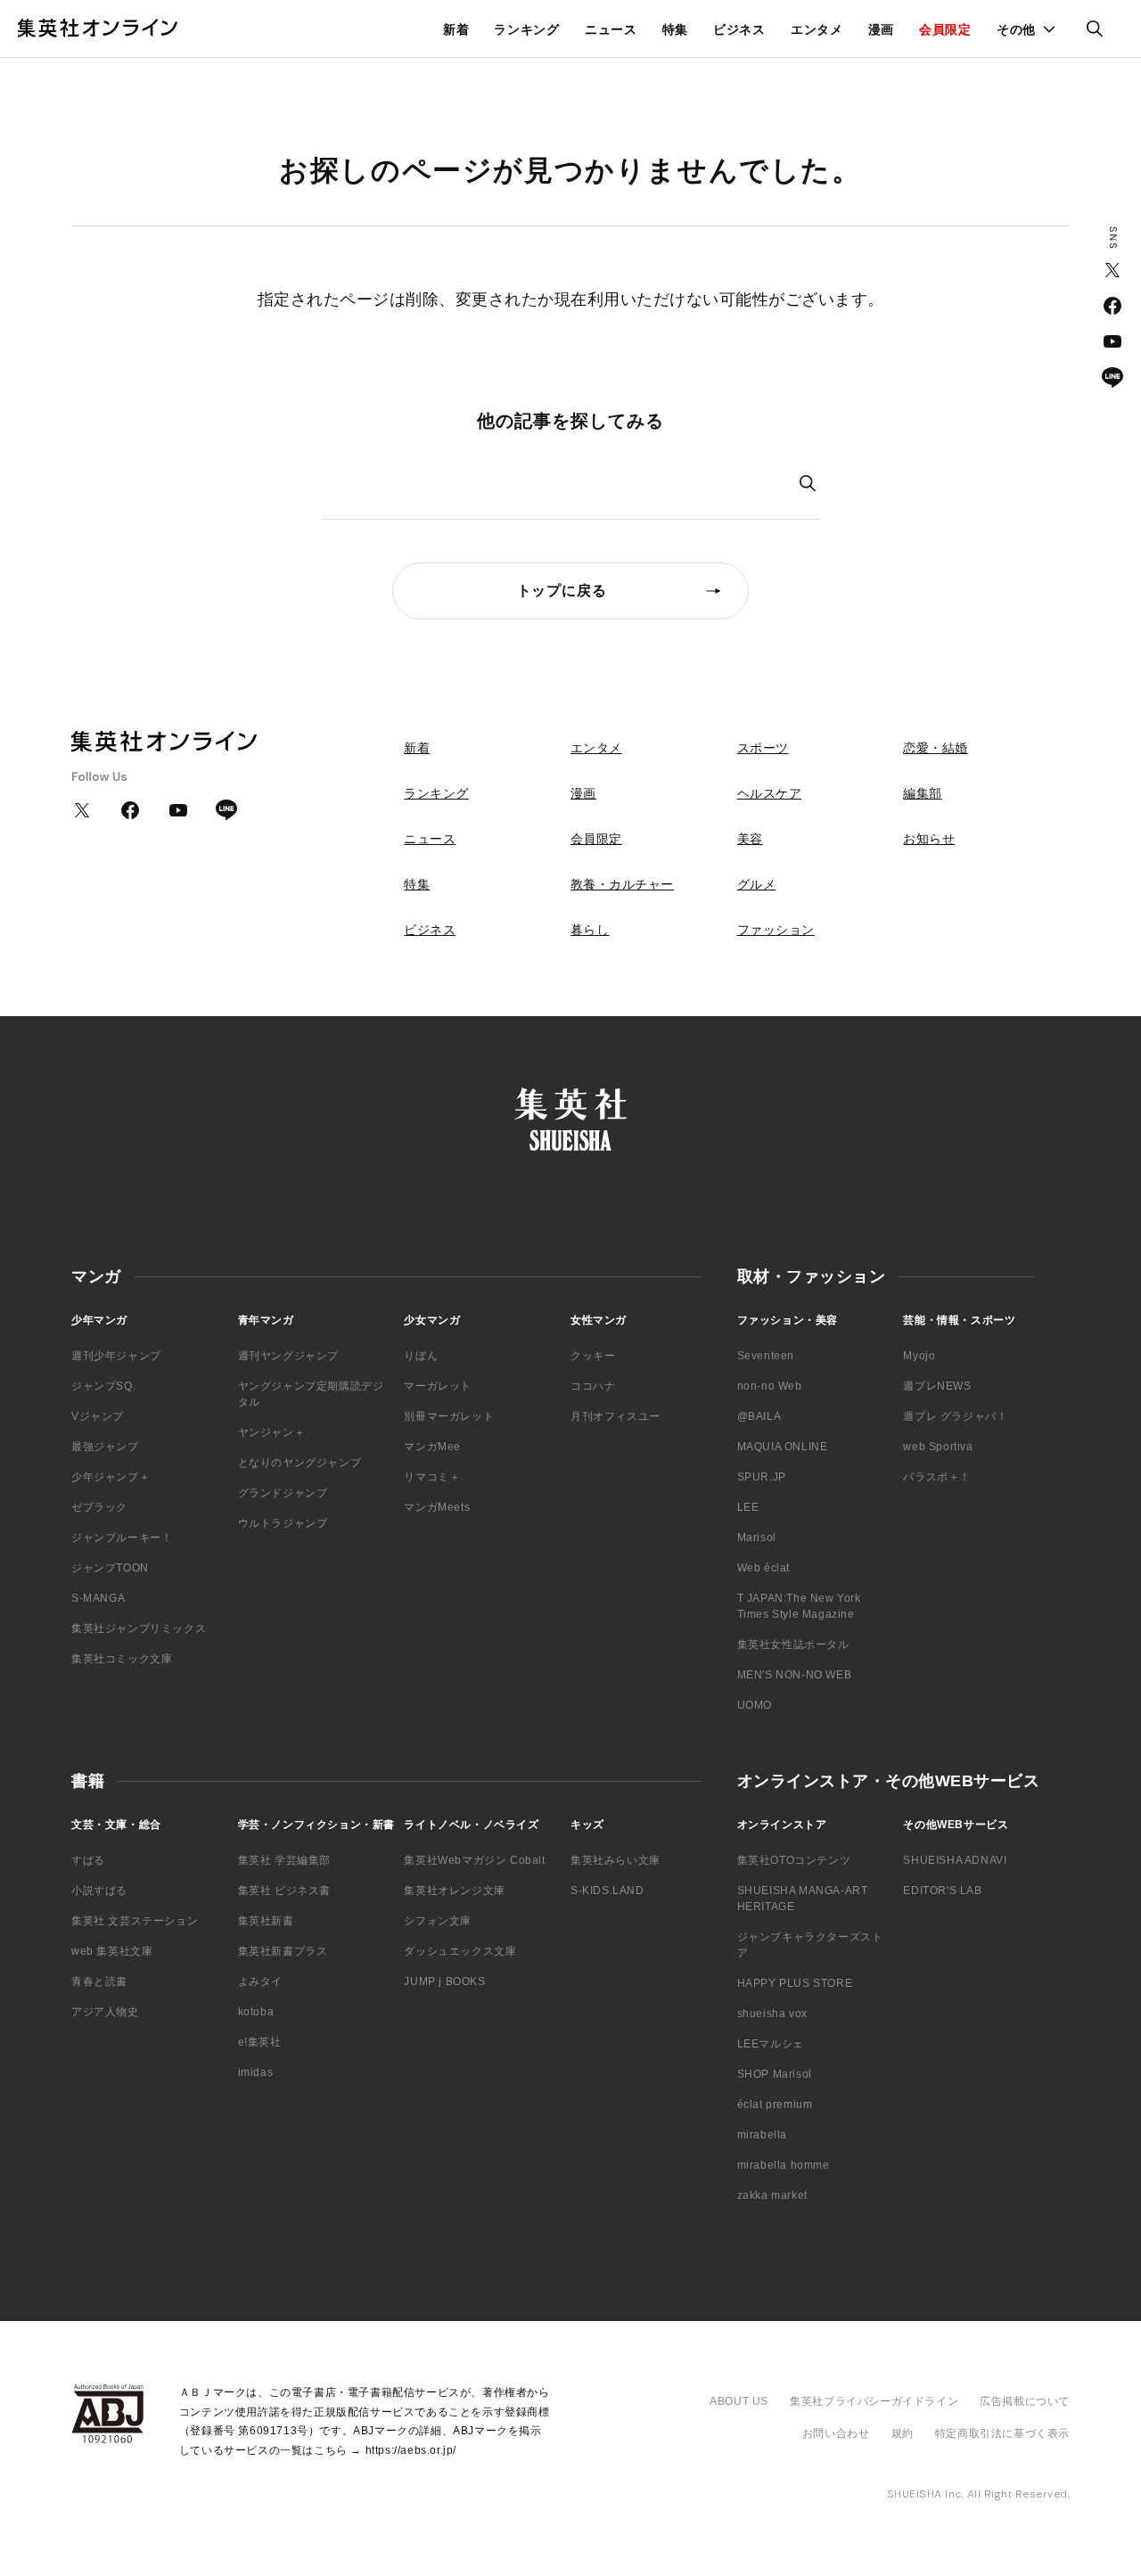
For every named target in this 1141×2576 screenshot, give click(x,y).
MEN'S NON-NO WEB (795, 1675)
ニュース (611, 29)
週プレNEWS (937, 1386)
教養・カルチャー (622, 884)
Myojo (919, 1356)
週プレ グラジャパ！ (955, 1416)
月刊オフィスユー (616, 1416)
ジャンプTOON (110, 1568)
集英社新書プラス (283, 1951)
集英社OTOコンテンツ (794, 1860)
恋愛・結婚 (936, 748)
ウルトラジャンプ (283, 1523)
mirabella (762, 2135)
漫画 (881, 29)
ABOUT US (739, 2401)
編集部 (923, 793)
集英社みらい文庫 (616, 1860)
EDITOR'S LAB (942, 1891)
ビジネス (739, 29)
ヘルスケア (770, 793)
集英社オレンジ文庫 (454, 1891)
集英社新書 (266, 1921)
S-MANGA (98, 1598)
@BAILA (759, 1416)
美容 (750, 839)
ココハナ (593, 1386)
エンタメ (817, 29)
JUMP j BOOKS (444, 1981)
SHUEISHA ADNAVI (955, 1860)
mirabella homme (784, 2165)
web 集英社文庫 (112, 1951)
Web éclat (763, 1568)
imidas (256, 2072)
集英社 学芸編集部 (284, 1860)
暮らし (590, 930)
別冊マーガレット (449, 1416)
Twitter (1112, 270)
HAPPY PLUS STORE (795, 1983)
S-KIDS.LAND (607, 1891)
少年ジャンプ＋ (111, 1477)
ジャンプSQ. (103, 1386)
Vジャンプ (98, 1416)
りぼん (421, 1356)
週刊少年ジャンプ (116, 1356)
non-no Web (770, 1386)
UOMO (755, 1705)
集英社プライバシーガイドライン (874, 2401)
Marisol (757, 1538)
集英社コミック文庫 (122, 1659)
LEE (748, 1507)
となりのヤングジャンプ (300, 1463)
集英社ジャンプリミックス (139, 1628)
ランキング (527, 29)
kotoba (256, 2012)
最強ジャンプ (105, 1447)
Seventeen (766, 1356)
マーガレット (438, 1386)
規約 (903, 2433)
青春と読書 (99, 1981)
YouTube (1112, 341)
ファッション (776, 930)
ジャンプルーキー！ (122, 1538)
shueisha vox (772, 2014)
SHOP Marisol (775, 2074)
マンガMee (432, 1447)
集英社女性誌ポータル (793, 1645)
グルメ (757, 884)
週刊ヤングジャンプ (288, 1356)
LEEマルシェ (771, 2044)
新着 (456, 29)
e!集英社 (260, 2042)
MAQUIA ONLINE (783, 1447)
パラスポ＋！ (937, 1477)
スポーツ (763, 748)
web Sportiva (938, 1447)
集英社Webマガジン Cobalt (474, 1860)
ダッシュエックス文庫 (460, 1951)
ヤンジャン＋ (272, 1432)
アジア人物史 (105, 2012)
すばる (88, 1860)
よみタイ (260, 1981)
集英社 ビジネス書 (284, 1891)
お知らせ (929, 839)
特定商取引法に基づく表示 (1002, 2433)
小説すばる (99, 1891)
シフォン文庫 (438, 1921)
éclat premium (775, 2104)
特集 (675, 29)
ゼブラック (99, 1507)
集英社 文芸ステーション (135, 1921)
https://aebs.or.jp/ (411, 2450)
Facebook (1112, 306)
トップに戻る (562, 591)
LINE (1112, 377)
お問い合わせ (836, 2433)
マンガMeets (437, 1507)
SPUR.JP (762, 1477)
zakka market (772, 2195)
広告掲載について (1025, 2401)
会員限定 (945, 29)
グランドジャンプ (283, 1493)
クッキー (593, 1356)
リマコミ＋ (432, 1477)
